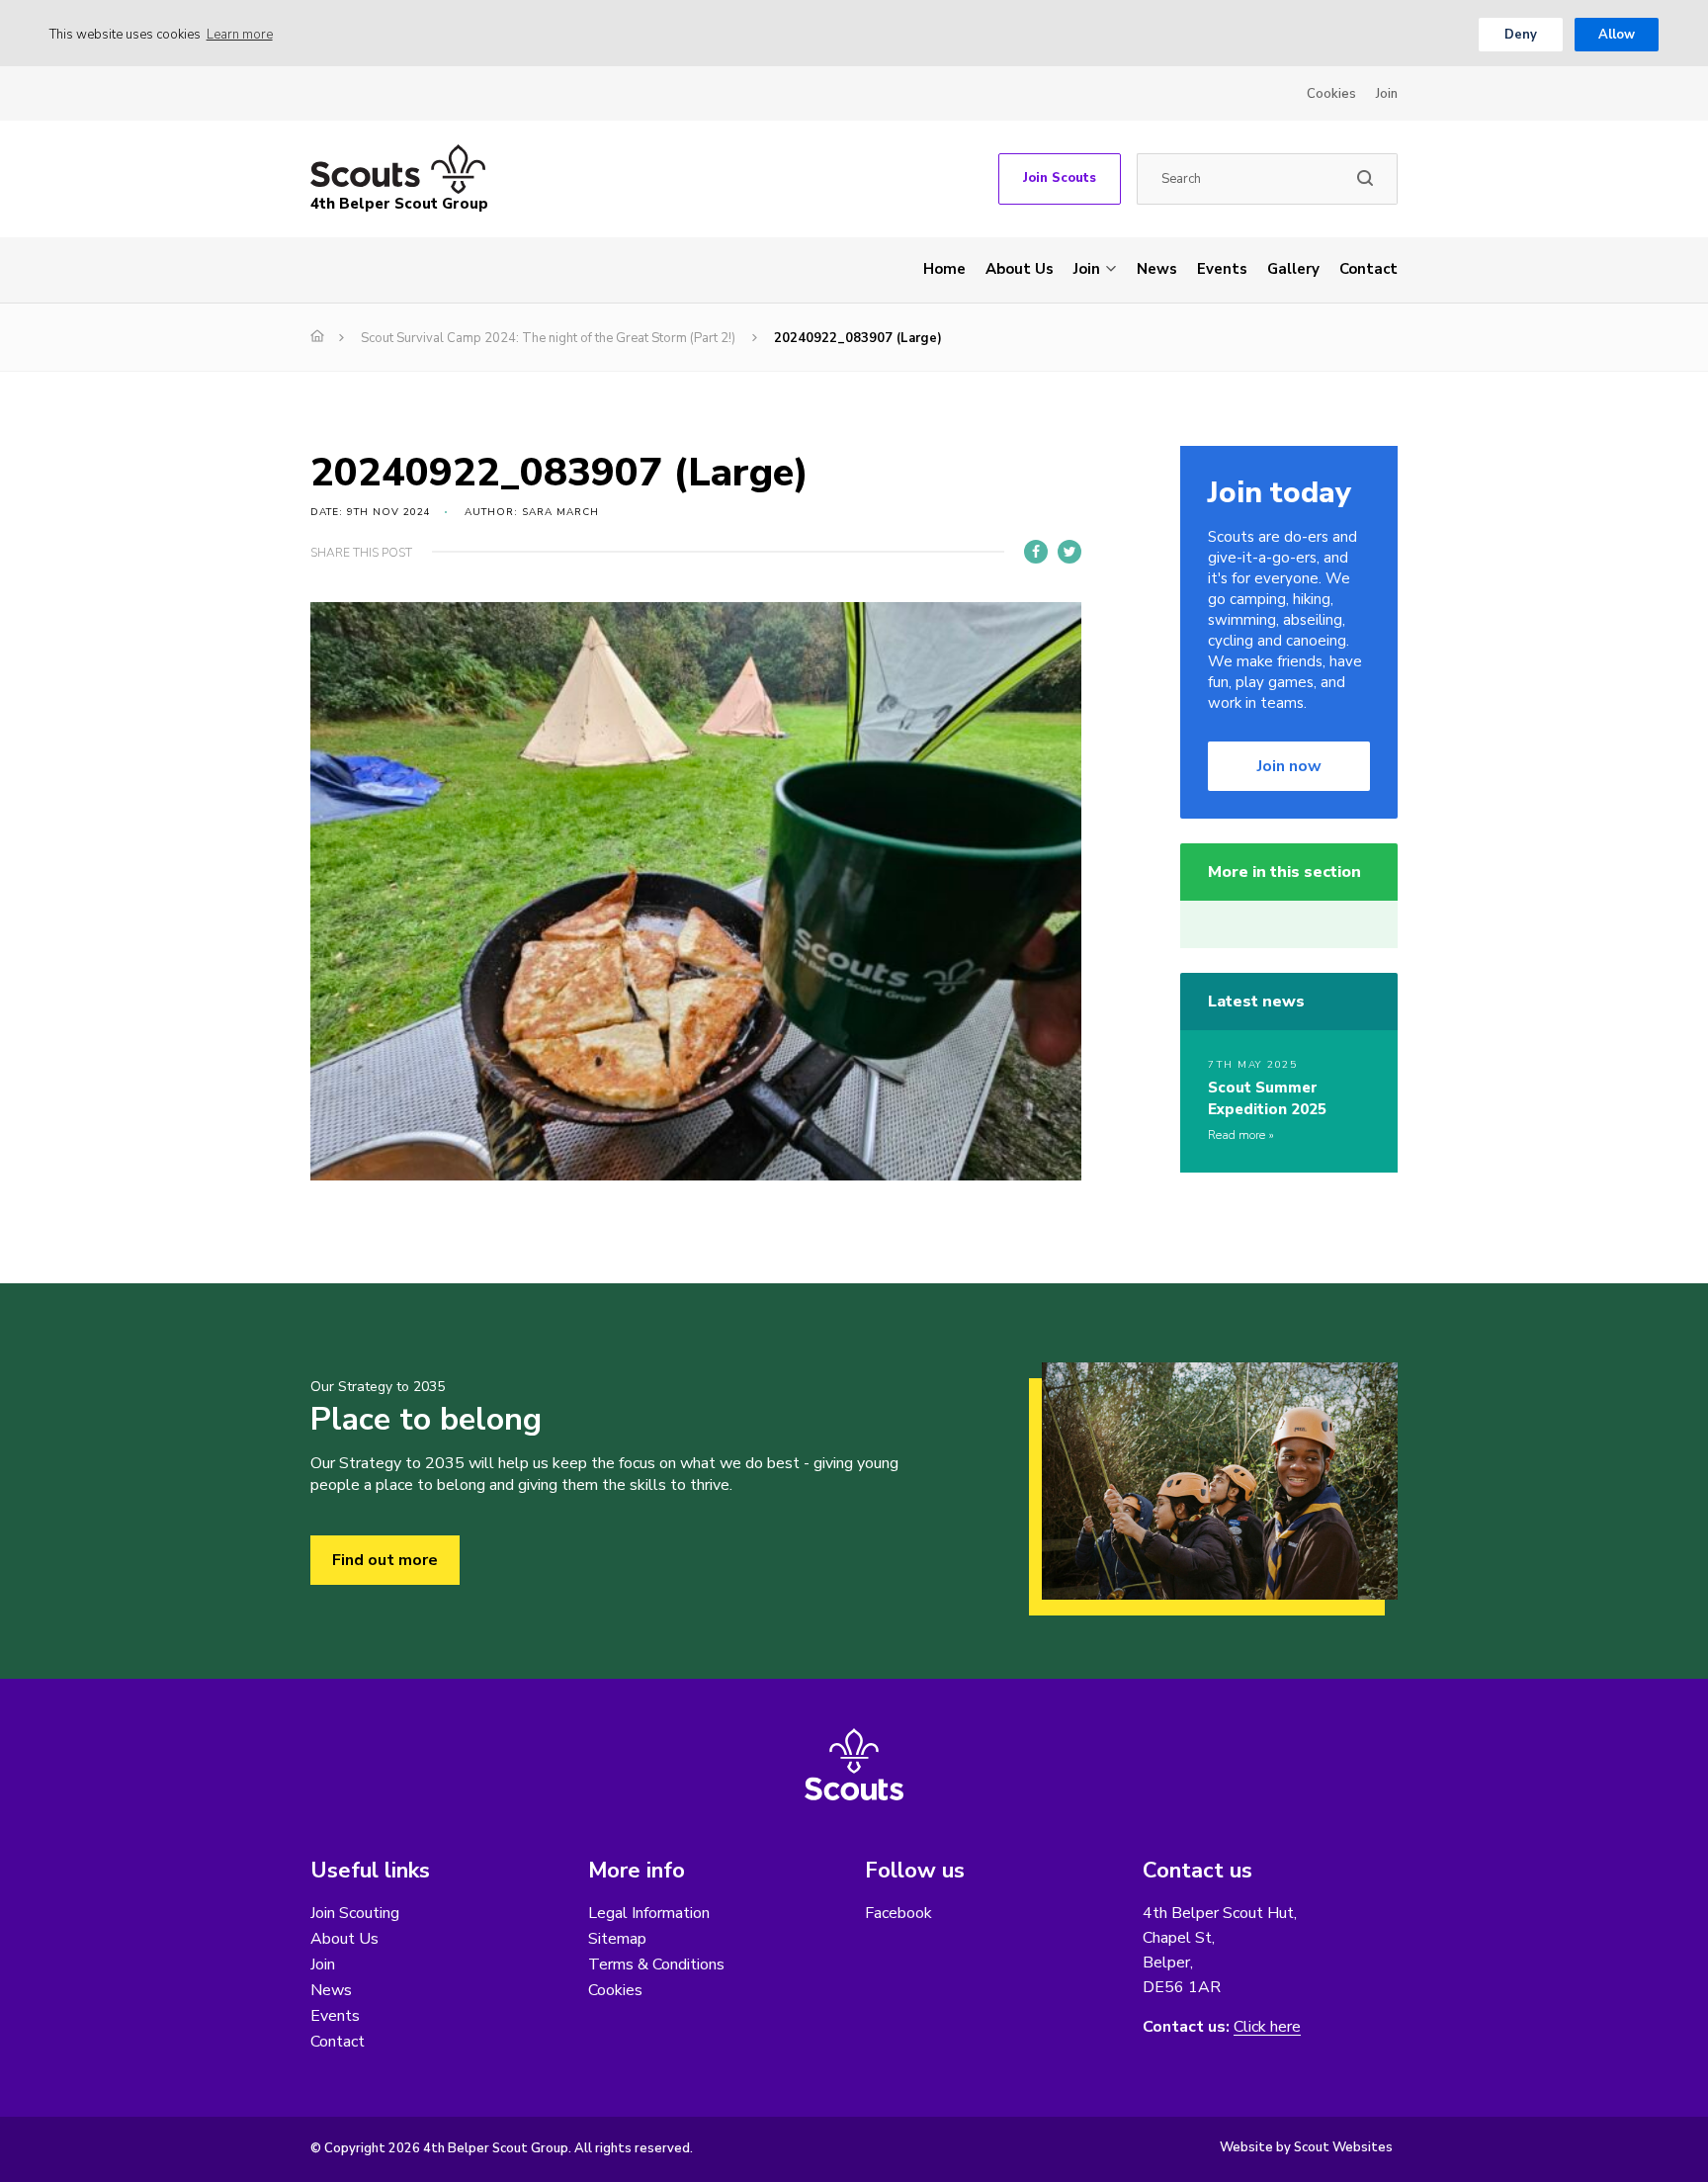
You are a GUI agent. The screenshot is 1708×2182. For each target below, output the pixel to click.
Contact (1368, 269)
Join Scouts (1060, 178)
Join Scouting (355, 1913)
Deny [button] (1521, 35)
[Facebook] (1036, 552)
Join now (1289, 766)
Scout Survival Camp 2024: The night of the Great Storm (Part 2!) (548, 338)
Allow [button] (1617, 35)
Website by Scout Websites (1306, 2147)
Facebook (898, 1913)
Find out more (385, 1560)
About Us (1020, 269)
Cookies (1331, 94)
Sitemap (617, 1939)
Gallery (1293, 269)
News (1157, 269)
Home (944, 269)
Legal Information (649, 1913)
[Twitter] (1069, 552)
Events (1222, 269)
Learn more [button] (240, 35)
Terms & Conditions (656, 1964)
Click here (1267, 2027)
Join (1387, 94)
